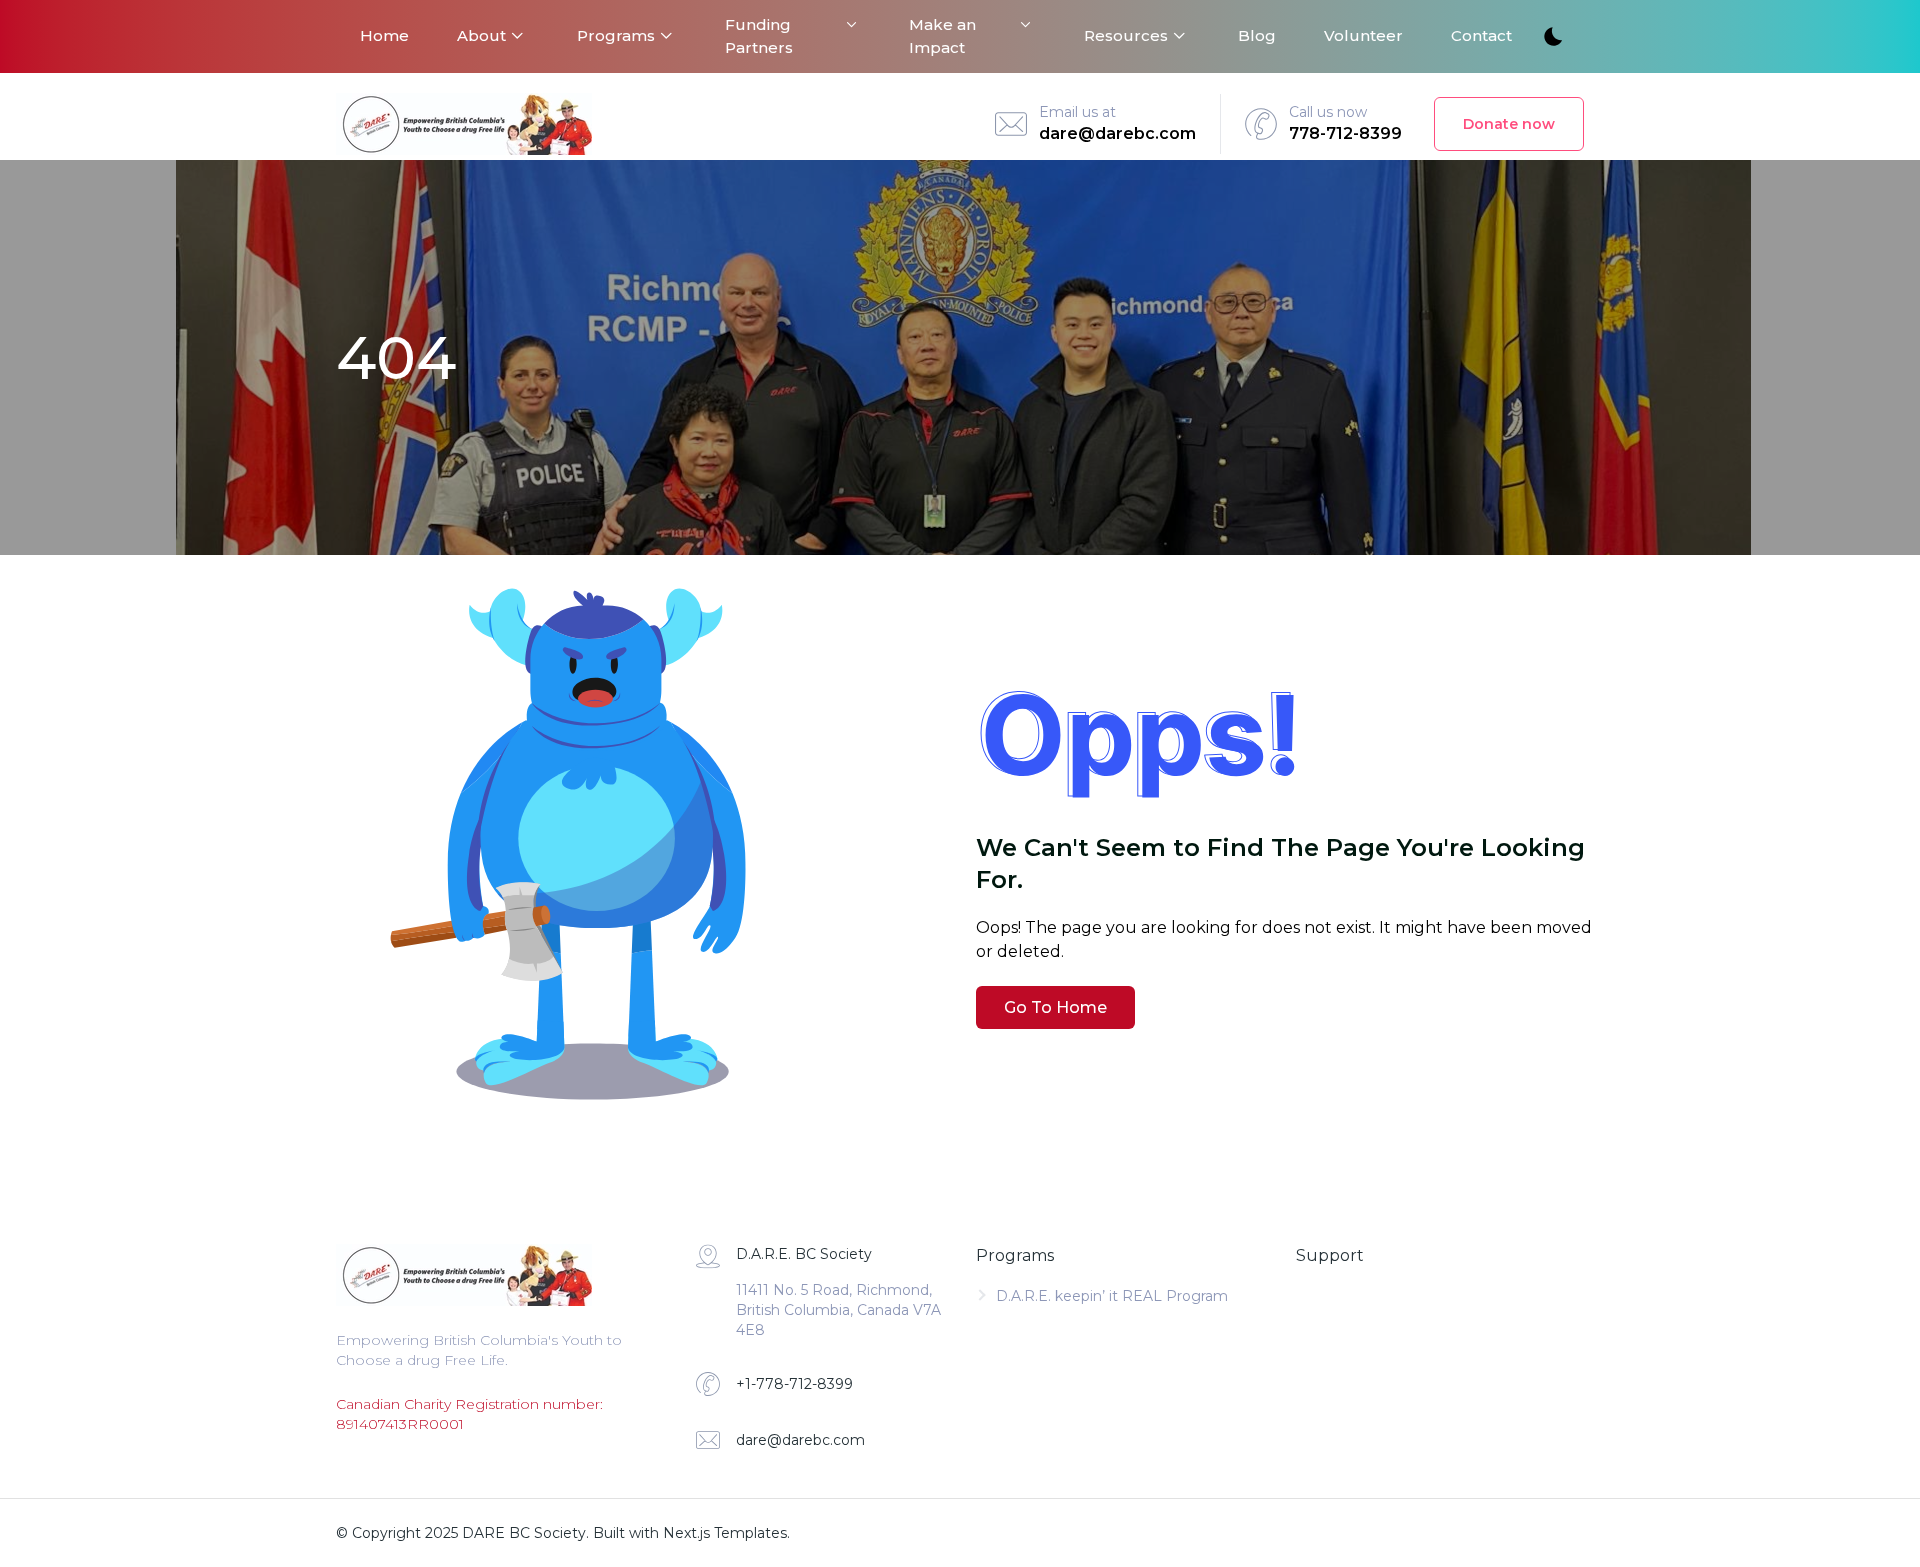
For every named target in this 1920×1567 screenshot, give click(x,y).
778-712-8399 (1345, 133)
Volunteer (1363, 35)
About (481, 35)
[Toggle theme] (1552, 38)
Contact (1481, 35)
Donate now (1509, 124)
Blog (1257, 35)
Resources (1126, 35)
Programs (616, 35)
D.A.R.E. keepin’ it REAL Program (1112, 1296)
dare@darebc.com (1117, 133)
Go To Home (1055, 1007)
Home (384, 35)
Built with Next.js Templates (690, 1533)
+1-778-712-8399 (794, 1384)
